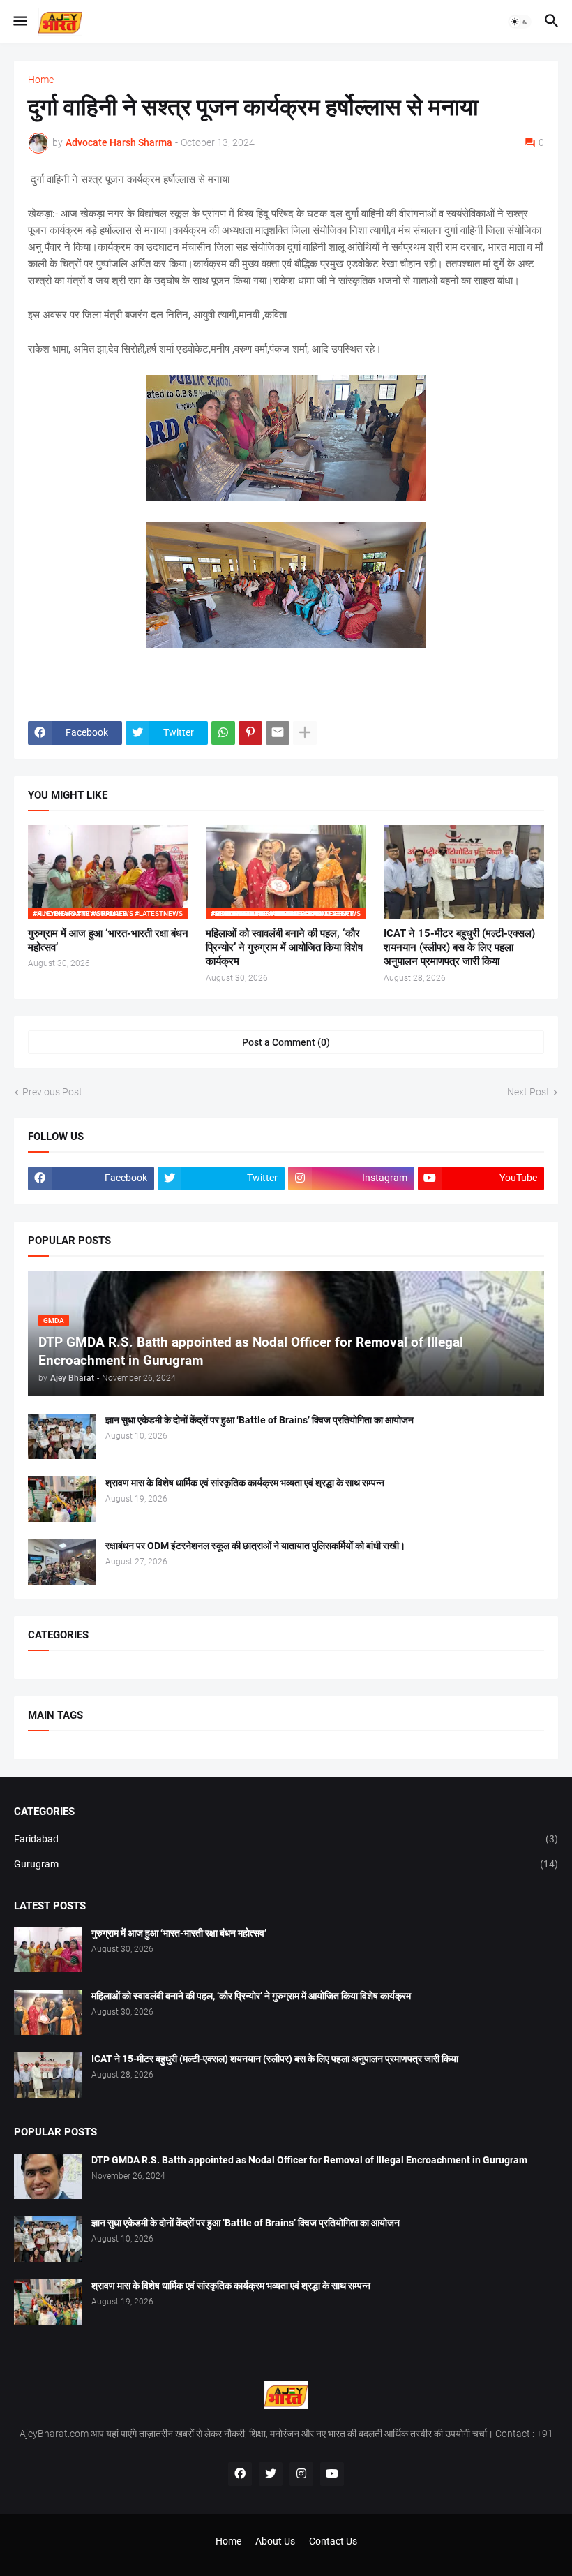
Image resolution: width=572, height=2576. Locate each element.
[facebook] (240, 2474)
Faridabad (286, 1839)
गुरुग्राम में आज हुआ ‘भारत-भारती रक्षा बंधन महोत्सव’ (108, 940)
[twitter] (271, 2474)
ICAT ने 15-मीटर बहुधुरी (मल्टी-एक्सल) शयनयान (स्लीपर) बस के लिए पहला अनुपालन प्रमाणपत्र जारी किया (459, 948)
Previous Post (52, 1092)
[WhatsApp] (223, 733)
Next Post (528, 1092)
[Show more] (305, 733)
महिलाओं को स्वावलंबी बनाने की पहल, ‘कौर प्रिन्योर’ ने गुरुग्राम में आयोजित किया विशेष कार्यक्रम (284, 948)
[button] (19, 22)
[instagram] (301, 2474)
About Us (275, 2541)
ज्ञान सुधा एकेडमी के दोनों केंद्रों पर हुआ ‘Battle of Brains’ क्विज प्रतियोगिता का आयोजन (259, 1420)
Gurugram (286, 1864)
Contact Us (333, 2541)
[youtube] (332, 2474)
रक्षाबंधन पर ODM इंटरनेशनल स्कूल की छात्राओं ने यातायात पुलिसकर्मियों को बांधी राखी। (255, 1546)
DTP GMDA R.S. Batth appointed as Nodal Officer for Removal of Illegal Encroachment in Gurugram (309, 2160)
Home (41, 80)
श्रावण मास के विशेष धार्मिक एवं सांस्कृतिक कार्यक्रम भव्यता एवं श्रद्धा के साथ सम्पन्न (245, 1483)
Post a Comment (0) (286, 1042)
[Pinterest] (250, 733)
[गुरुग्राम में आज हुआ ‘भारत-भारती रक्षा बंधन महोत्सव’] (48, 1949)
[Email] (278, 733)
